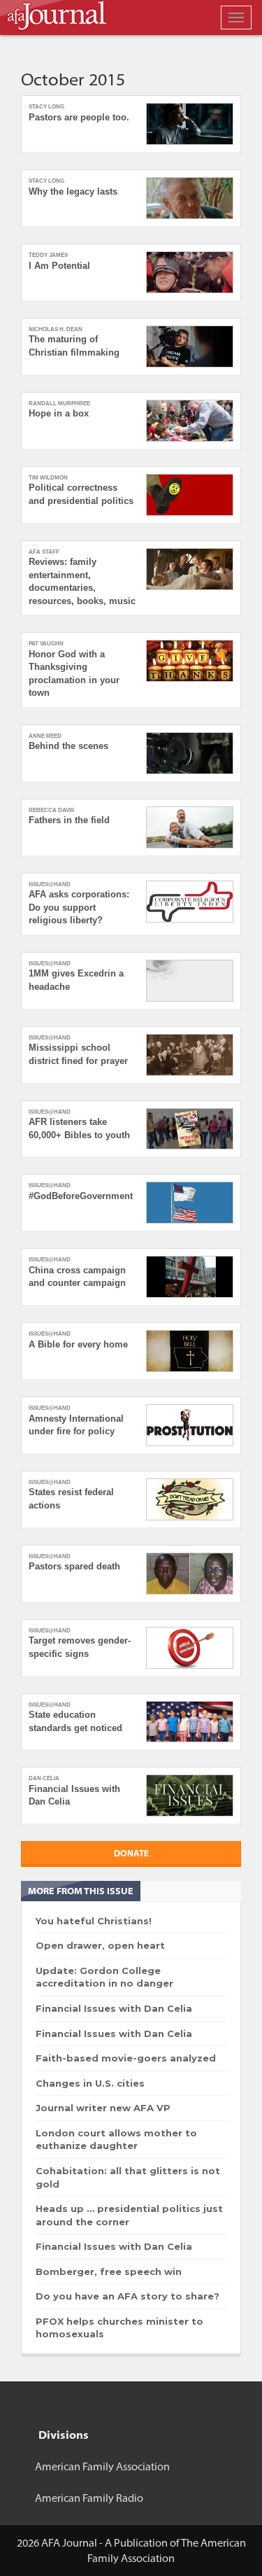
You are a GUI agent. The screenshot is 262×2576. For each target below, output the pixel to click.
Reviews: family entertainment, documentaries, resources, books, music (82, 581)
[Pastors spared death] (190, 1574)
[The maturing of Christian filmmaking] (190, 346)
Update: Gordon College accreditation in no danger (104, 1977)
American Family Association (102, 2466)
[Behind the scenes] (190, 753)
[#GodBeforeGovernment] (190, 1203)
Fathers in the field (69, 820)
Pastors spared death (74, 1566)
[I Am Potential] (190, 272)
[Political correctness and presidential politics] (190, 495)
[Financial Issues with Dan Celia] (190, 1795)
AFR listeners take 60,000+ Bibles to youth (79, 1128)
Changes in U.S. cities (90, 2083)
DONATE (131, 1853)
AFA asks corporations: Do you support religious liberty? (79, 907)
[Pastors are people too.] (190, 124)
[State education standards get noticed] (190, 1722)
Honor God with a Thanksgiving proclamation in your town (74, 674)
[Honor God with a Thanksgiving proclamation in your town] (190, 661)
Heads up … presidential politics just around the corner (129, 2215)
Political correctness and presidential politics (81, 494)
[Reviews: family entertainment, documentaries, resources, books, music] (190, 569)
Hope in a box (59, 413)
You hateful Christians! (94, 1921)
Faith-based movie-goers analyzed (126, 2058)
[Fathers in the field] (190, 827)
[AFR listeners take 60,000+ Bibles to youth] (190, 1129)
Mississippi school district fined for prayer (78, 1054)
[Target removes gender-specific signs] (190, 1648)
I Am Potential (59, 266)
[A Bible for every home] (190, 1351)
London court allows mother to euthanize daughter (116, 2140)
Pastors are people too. (79, 117)
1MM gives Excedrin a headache (76, 980)
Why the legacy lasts (73, 191)
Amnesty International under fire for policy (76, 1425)
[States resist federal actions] (190, 1499)
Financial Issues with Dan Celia (74, 1795)
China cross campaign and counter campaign (77, 1277)
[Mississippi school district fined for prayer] (190, 1055)
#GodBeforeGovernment (81, 1196)
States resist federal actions (71, 1499)
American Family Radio (89, 2498)
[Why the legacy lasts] (190, 198)
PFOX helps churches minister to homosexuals (119, 2328)
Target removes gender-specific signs (80, 1647)
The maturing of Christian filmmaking (74, 346)
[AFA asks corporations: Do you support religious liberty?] (190, 902)
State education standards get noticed (75, 1721)
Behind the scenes (68, 746)
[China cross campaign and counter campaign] (190, 1277)
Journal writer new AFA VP (103, 2108)
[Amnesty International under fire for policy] (190, 1425)
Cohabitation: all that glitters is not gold (128, 2177)
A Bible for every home (78, 1344)
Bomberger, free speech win (109, 2271)
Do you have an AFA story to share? (128, 2296)
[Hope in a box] (190, 421)
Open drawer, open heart (100, 1945)
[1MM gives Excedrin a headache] (190, 981)
